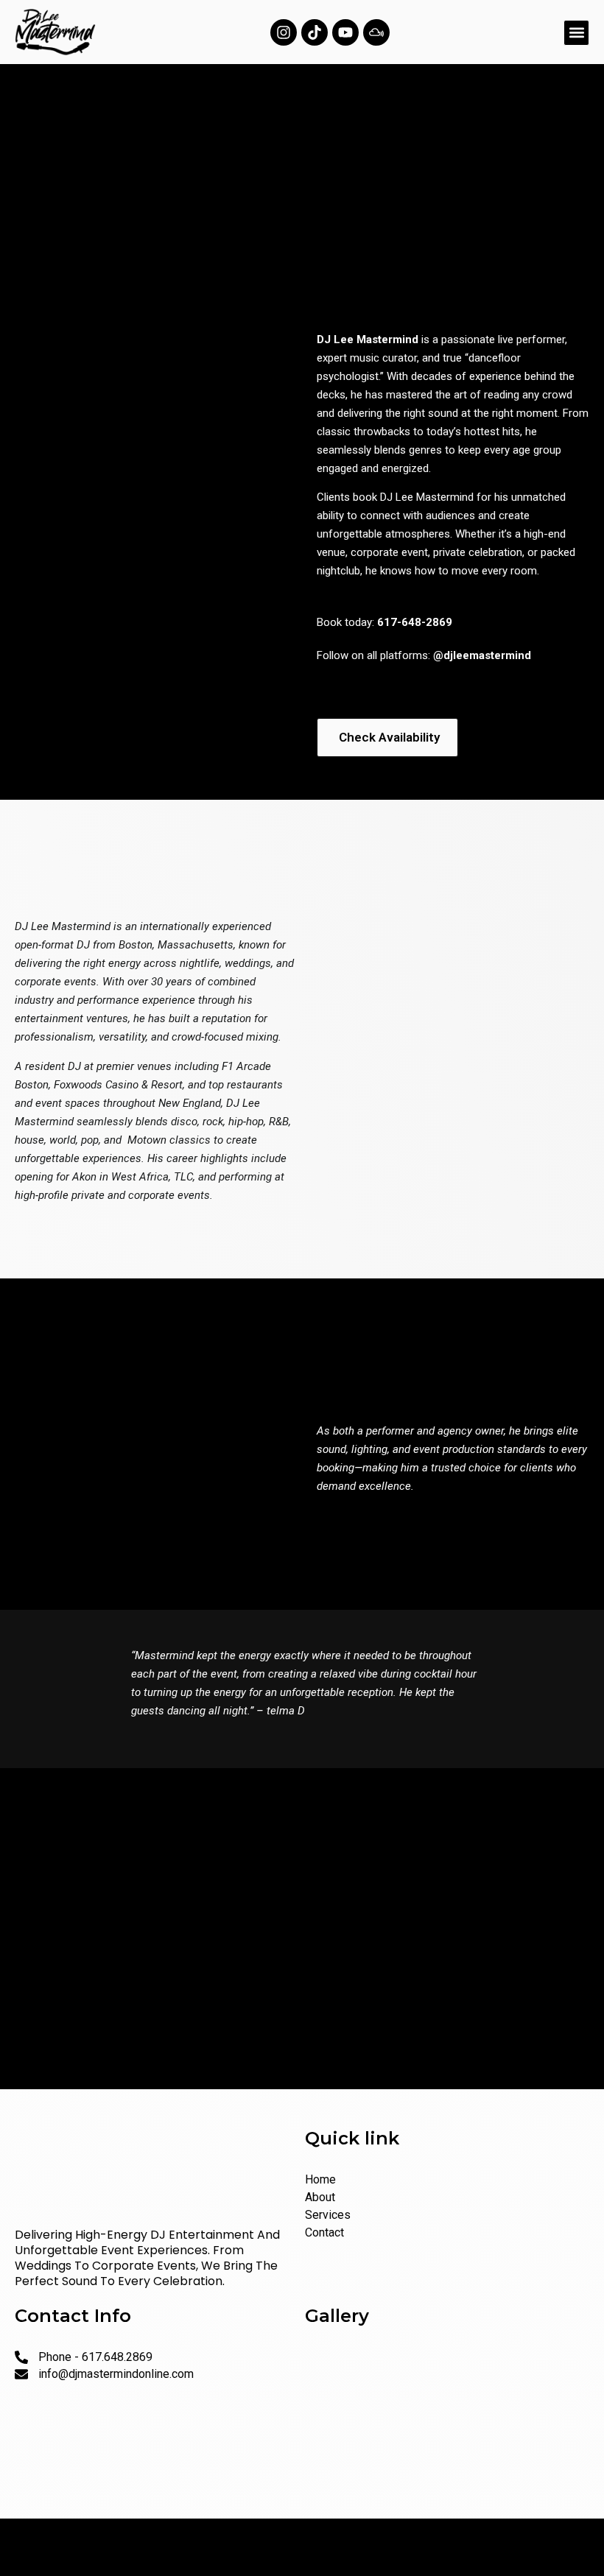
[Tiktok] (315, 32)
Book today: (384, 622)
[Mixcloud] (376, 32)
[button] (576, 33)
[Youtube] (345, 32)
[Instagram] (284, 32)
